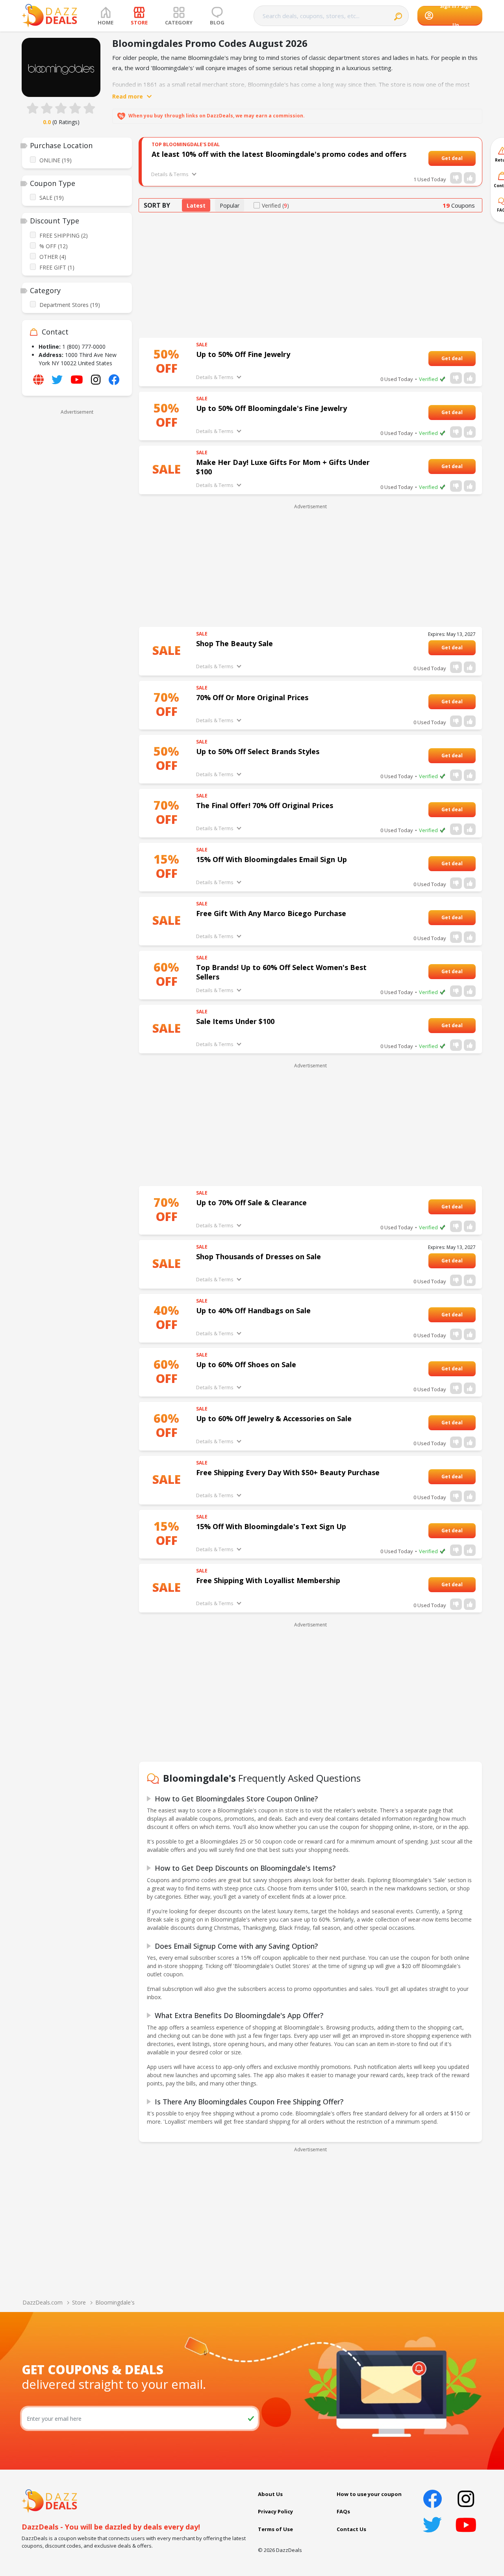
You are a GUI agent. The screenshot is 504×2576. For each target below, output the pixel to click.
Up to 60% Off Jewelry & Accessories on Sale (274, 1418)
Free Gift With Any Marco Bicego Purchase (271, 913)
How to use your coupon (369, 2494)
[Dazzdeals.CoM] (49, 2500)
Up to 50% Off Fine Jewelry (243, 354)
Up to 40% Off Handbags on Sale (253, 1310)
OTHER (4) (53, 257)
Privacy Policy (275, 2511)
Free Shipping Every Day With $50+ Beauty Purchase (288, 1472)
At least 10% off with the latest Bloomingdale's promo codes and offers (279, 154)
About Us (270, 2494)
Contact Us (351, 2529)
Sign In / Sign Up (456, 16)
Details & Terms (170, 174)
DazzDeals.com (43, 2302)
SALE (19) (52, 198)
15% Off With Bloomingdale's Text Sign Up (271, 1526)
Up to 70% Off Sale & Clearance (251, 1203)
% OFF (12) (54, 246)
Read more (128, 96)
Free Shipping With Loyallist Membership (268, 1580)
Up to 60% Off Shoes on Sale (246, 1364)
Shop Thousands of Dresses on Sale (258, 1256)
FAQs (343, 2511)
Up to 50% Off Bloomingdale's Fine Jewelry (271, 408)
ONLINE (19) (56, 160)
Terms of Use (275, 2529)
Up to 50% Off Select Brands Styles (258, 751)
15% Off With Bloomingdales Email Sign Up (271, 859)
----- (467, 158)
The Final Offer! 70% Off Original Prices (265, 805)
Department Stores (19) (70, 305)
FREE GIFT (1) (57, 267)
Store (79, 2302)
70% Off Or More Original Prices (252, 697)
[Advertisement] (77, 536)
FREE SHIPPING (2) (64, 235)
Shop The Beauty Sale (234, 643)
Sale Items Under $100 (235, 1021)
